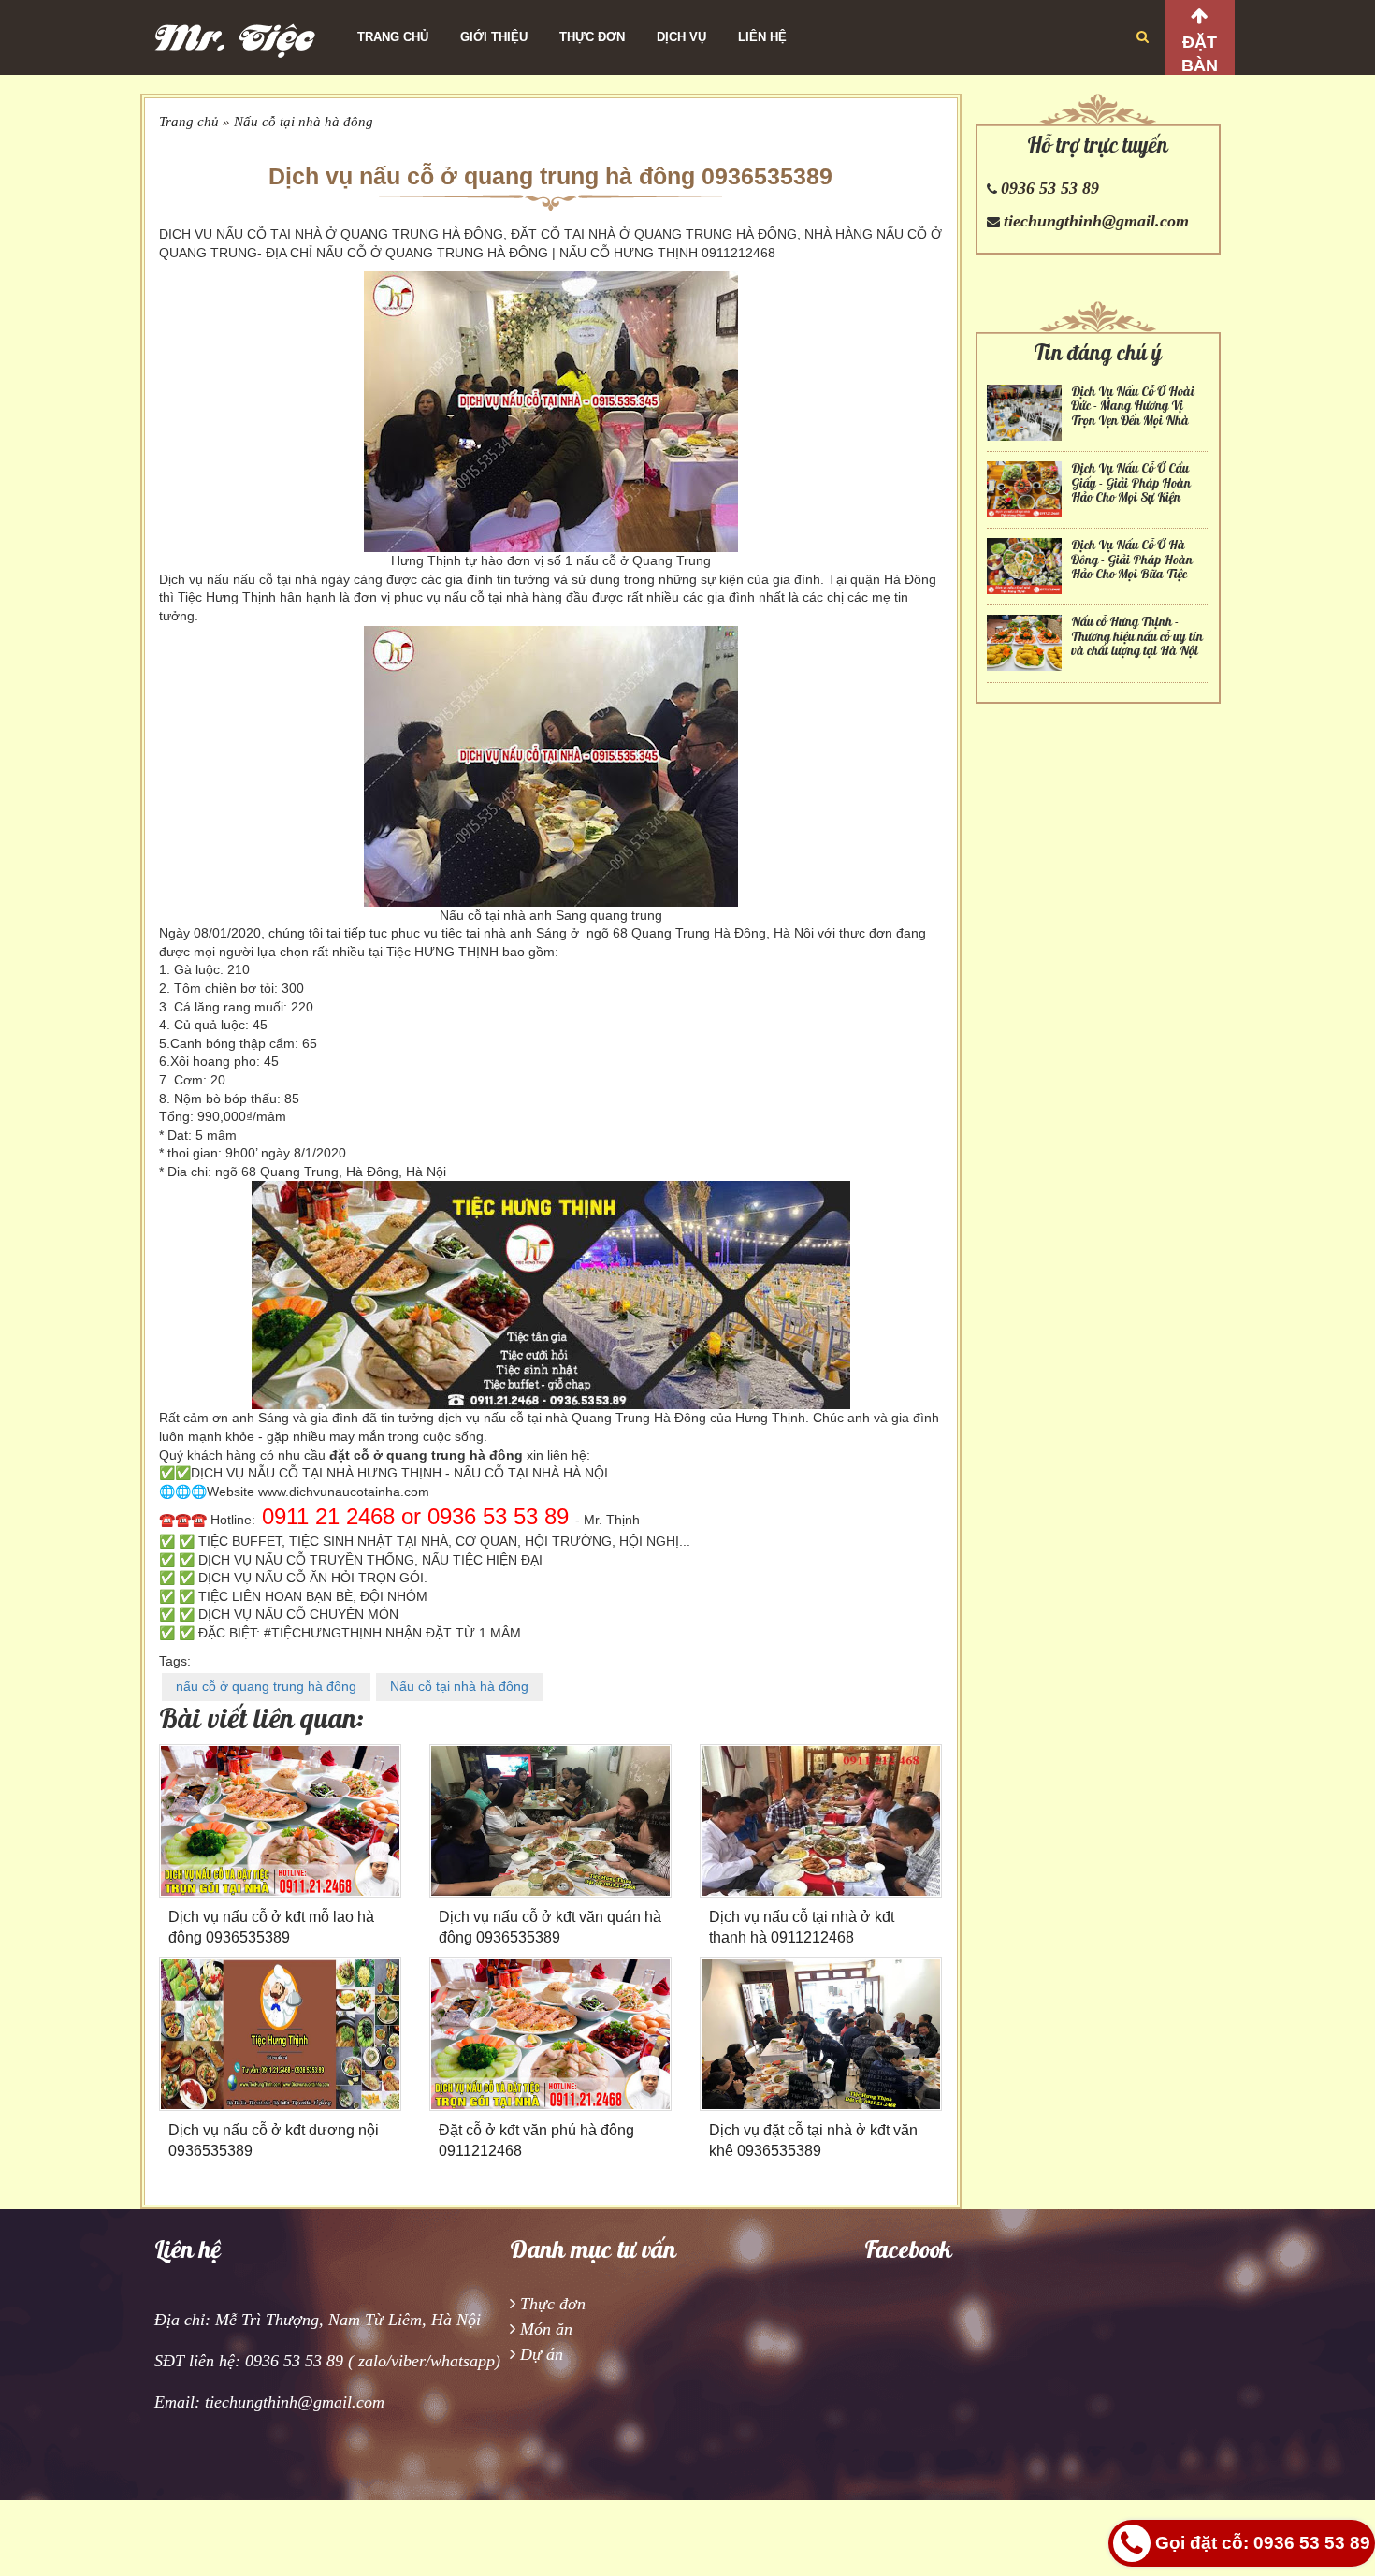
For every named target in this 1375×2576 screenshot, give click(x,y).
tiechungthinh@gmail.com (1096, 221)
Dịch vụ (681, 37)
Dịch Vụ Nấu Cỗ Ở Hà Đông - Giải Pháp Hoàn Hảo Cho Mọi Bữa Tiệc (1132, 560)
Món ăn (546, 2329)
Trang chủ (393, 37)
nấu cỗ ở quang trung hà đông (266, 1686)
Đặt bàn (1200, 54)
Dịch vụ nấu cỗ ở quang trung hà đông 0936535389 (550, 176)
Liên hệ (762, 37)
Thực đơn (592, 37)
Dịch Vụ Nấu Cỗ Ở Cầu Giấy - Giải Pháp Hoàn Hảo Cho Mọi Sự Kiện (1131, 483)
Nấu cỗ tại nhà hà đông (304, 122)
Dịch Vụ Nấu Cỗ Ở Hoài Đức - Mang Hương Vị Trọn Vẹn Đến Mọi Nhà (1133, 406)
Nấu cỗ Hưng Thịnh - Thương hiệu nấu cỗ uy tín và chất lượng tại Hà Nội (1137, 636)
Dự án (542, 2354)
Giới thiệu (494, 37)
